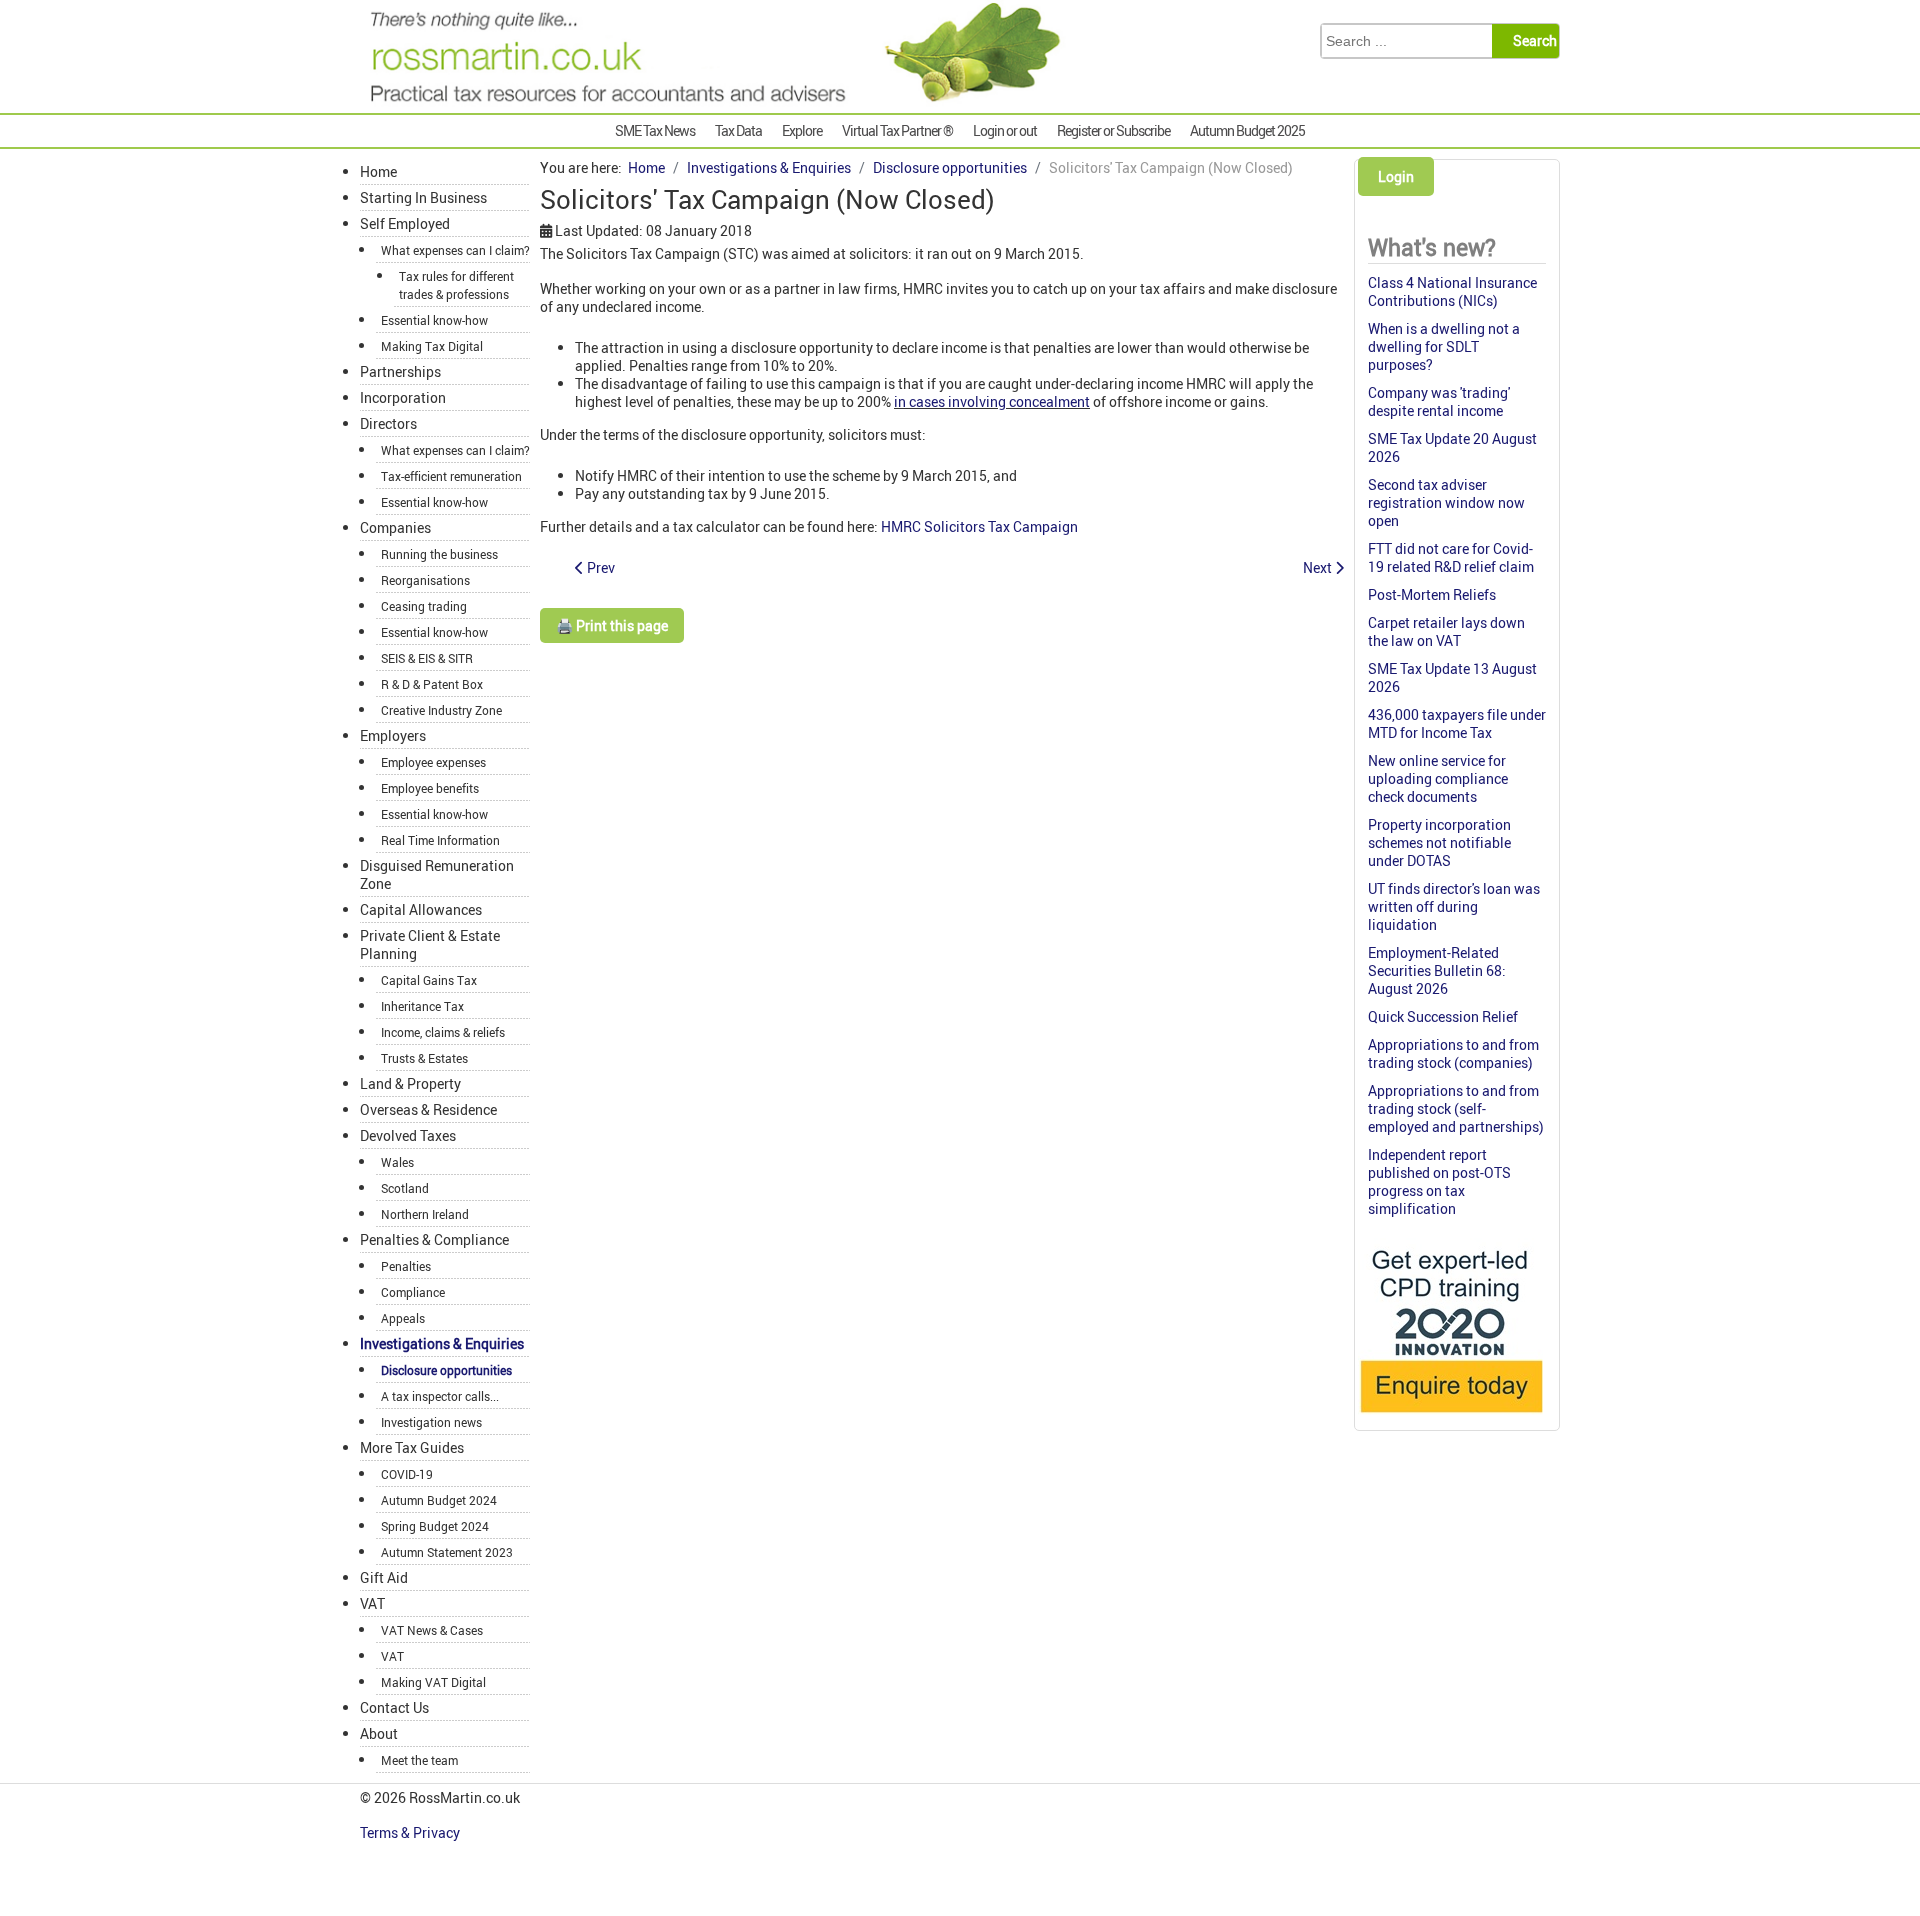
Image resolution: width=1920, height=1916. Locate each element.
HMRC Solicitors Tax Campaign (979, 526)
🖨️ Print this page (612, 625)
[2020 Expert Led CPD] (1450, 1417)
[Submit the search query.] (1531, 41)
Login (1396, 176)
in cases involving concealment (992, 401)
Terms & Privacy (411, 1832)
